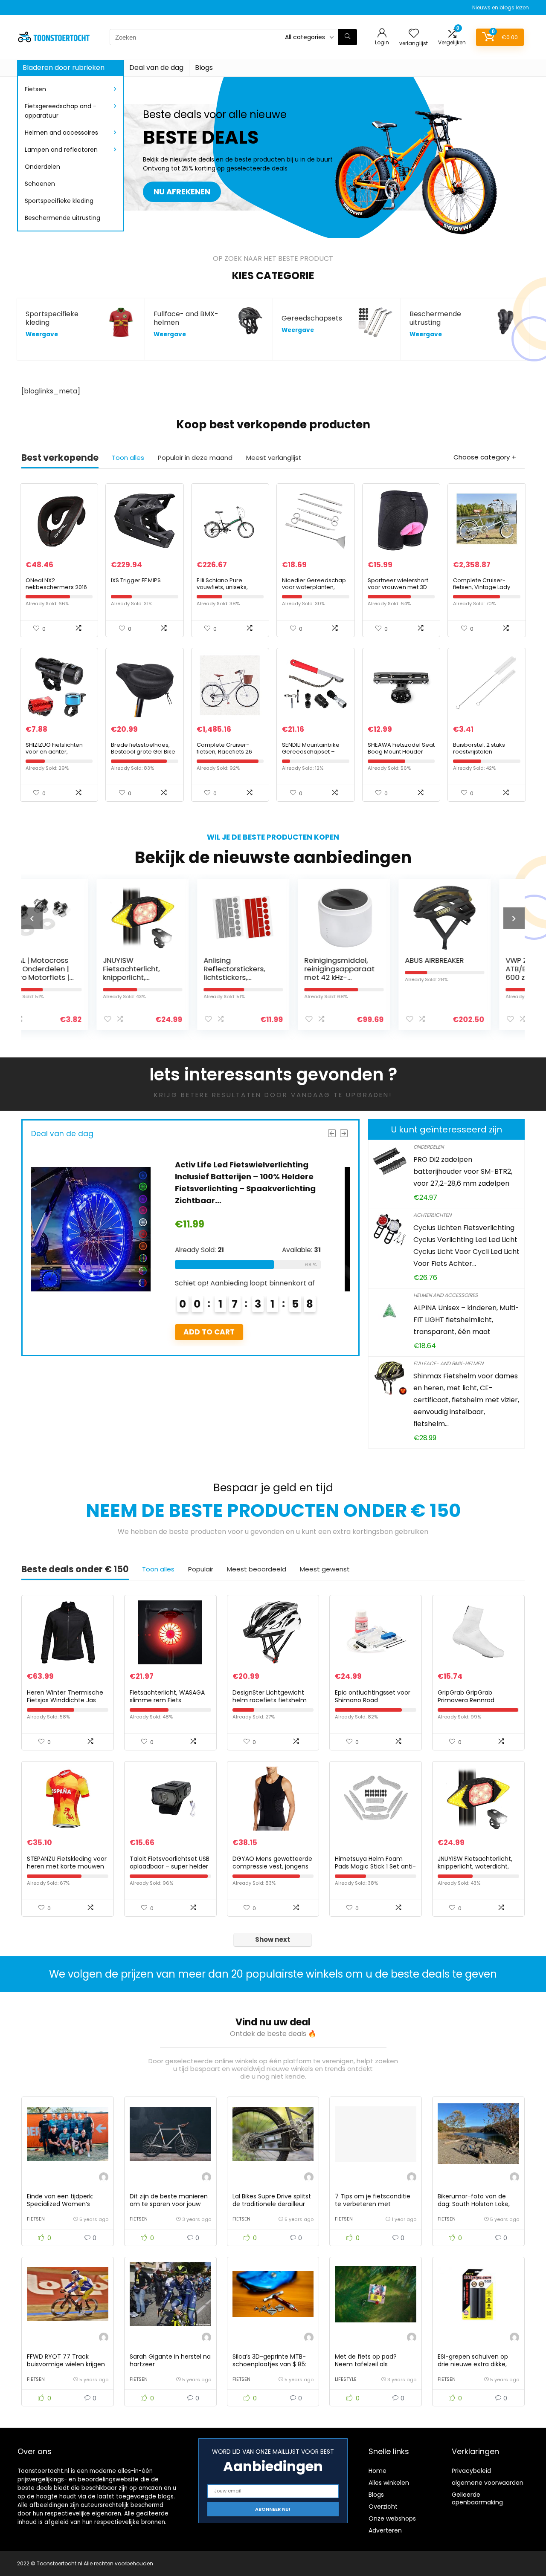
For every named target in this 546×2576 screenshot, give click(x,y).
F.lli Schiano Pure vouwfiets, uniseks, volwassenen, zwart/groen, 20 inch (225, 591)
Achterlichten (432, 1215)
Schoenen (40, 184)
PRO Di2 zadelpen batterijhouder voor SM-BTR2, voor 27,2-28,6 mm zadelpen (463, 1171)
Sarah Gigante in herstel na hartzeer (170, 2360)
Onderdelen (42, 167)
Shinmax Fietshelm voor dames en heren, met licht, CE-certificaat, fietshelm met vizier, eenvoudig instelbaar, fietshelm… (466, 1400)
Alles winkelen (389, 2483)
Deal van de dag (156, 68)
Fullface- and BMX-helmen (448, 1363)
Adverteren (385, 2530)
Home (378, 2471)
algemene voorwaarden (488, 2483)
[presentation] (32, 918)
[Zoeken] (347, 37)
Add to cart (232, 1332)
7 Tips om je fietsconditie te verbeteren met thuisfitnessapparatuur (373, 2204)
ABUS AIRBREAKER (363, 960)
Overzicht (383, 2507)
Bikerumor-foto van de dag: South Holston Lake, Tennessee (474, 2204)
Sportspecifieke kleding (59, 201)
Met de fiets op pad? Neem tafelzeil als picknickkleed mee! (366, 2364)
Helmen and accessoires (61, 133)
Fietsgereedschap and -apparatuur (61, 111)
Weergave (42, 334)
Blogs (204, 68)
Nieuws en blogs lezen (501, 7)
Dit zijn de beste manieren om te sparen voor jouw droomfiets (169, 2204)
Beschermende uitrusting (62, 218)
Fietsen (35, 89)
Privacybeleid (471, 2471)
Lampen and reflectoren (61, 150)
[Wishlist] (414, 34)
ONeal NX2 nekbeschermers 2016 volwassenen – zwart (56, 587)
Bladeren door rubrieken (64, 68)
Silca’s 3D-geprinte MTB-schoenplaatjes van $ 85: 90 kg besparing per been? (272, 2364)
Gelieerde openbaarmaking (477, 2498)
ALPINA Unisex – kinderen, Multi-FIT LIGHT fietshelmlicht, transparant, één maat (466, 1320)
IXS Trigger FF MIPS (136, 580)
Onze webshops (392, 2518)
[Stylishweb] (104, 2178)
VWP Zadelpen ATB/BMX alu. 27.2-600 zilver (467, 969)
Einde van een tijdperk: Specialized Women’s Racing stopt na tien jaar (63, 2204)
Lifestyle (346, 2379)
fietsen (36, 2219)
